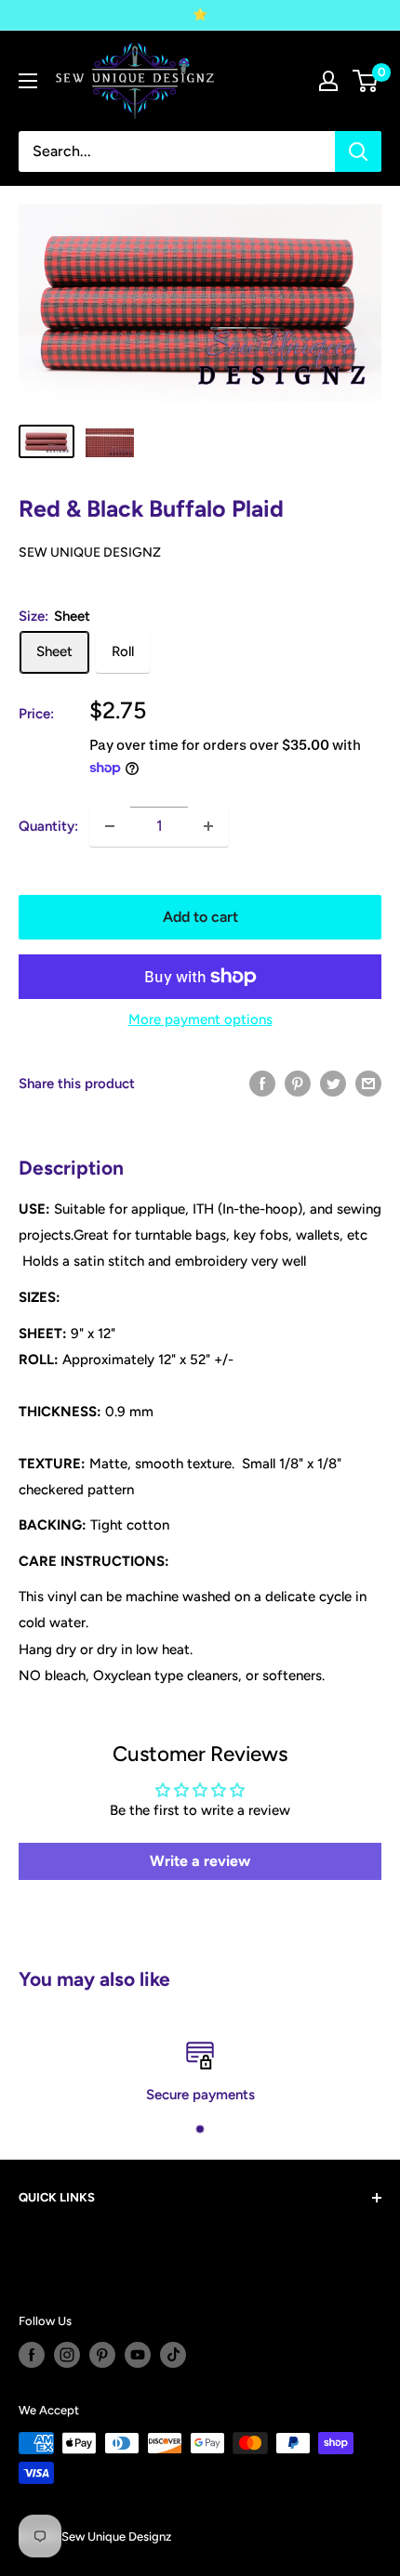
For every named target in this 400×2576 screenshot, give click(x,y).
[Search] (358, 151)
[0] (366, 81)
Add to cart (200, 917)
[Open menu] (28, 81)
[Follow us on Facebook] (32, 2355)
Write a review (200, 1861)
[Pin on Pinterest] (298, 1083)
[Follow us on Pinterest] (102, 2355)
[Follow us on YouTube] (138, 2355)
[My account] (328, 81)
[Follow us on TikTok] (173, 2355)
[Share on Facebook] (262, 1083)
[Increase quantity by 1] (208, 826)
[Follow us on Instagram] (67, 2355)
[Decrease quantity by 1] (110, 826)
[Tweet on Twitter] (333, 1083)
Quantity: (48, 826)
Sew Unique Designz (90, 552)
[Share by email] (368, 1083)
